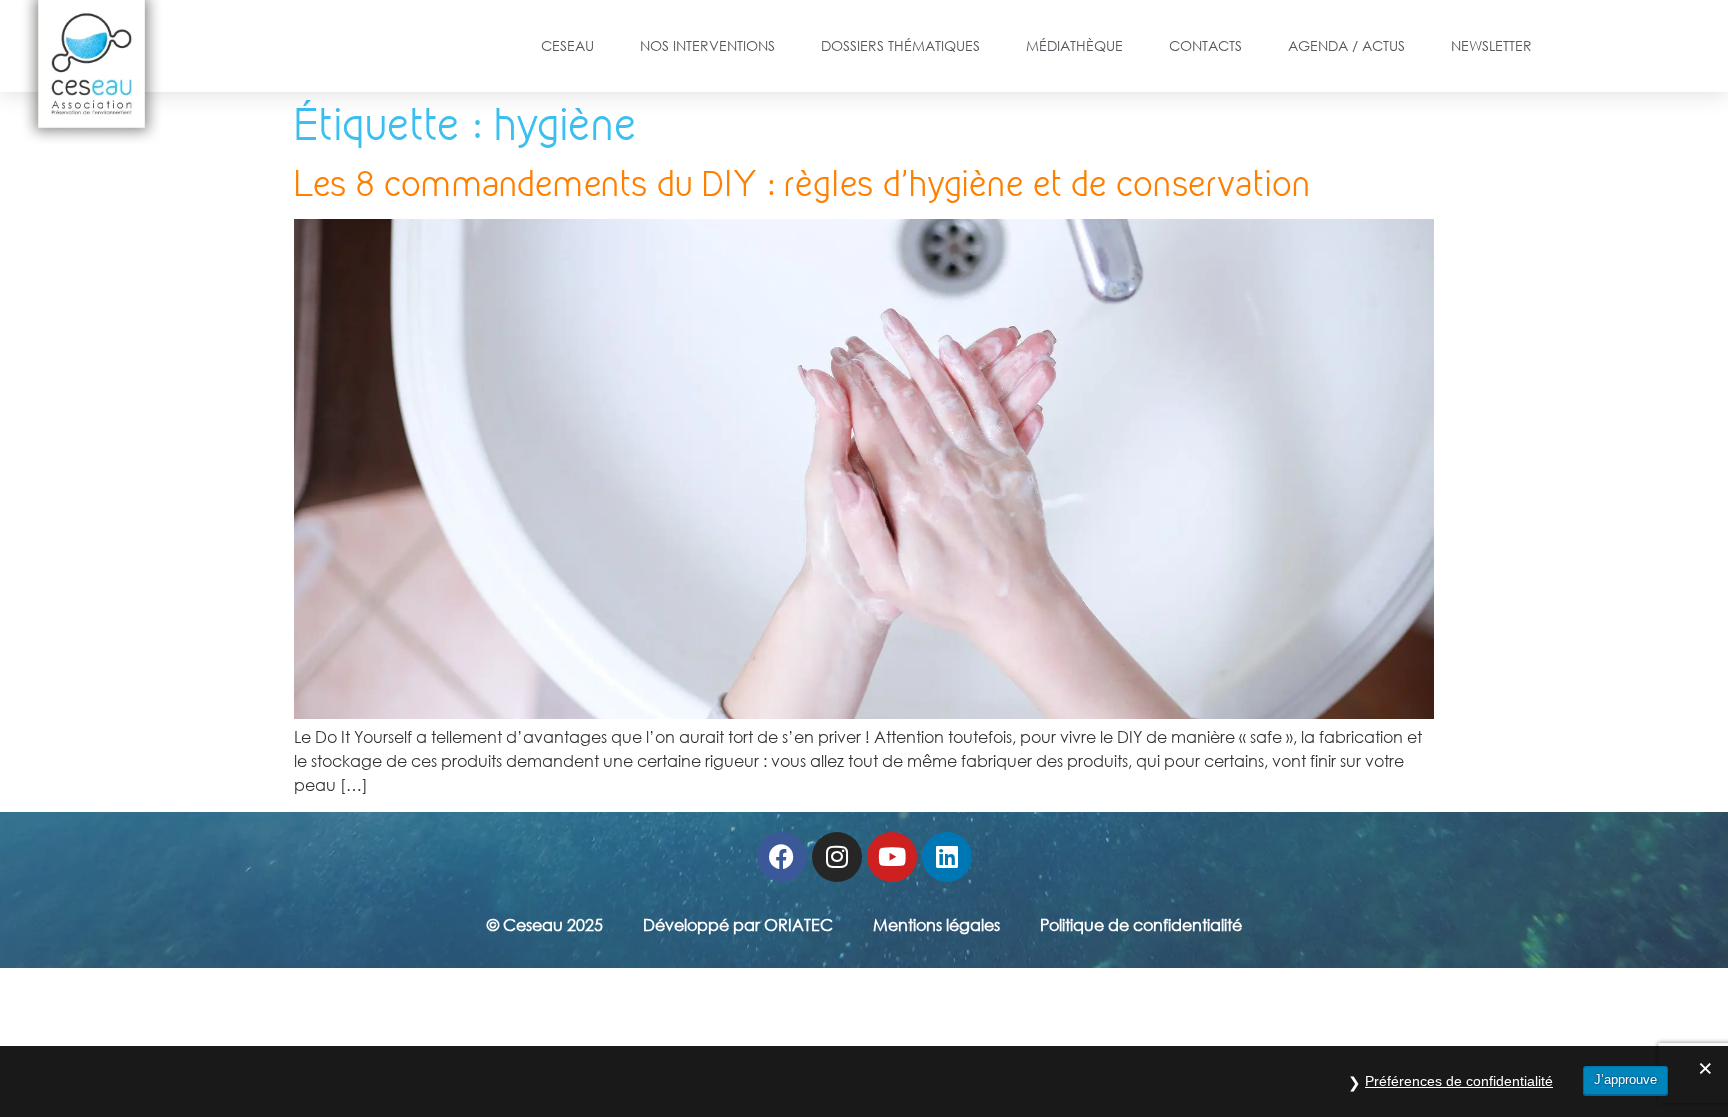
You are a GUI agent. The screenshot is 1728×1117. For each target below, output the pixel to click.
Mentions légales (936, 925)
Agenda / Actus (1346, 45)
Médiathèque (1074, 45)
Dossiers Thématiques (900, 45)
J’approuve (1625, 1079)
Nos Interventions (707, 45)
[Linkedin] (947, 857)
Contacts (1205, 45)
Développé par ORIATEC (738, 925)
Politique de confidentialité (1141, 925)
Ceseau (567, 45)
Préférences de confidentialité (1459, 1081)
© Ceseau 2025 (545, 925)
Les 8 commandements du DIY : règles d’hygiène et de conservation (802, 183)
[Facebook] (782, 857)
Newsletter (1491, 45)
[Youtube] (892, 857)
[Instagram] (837, 857)
